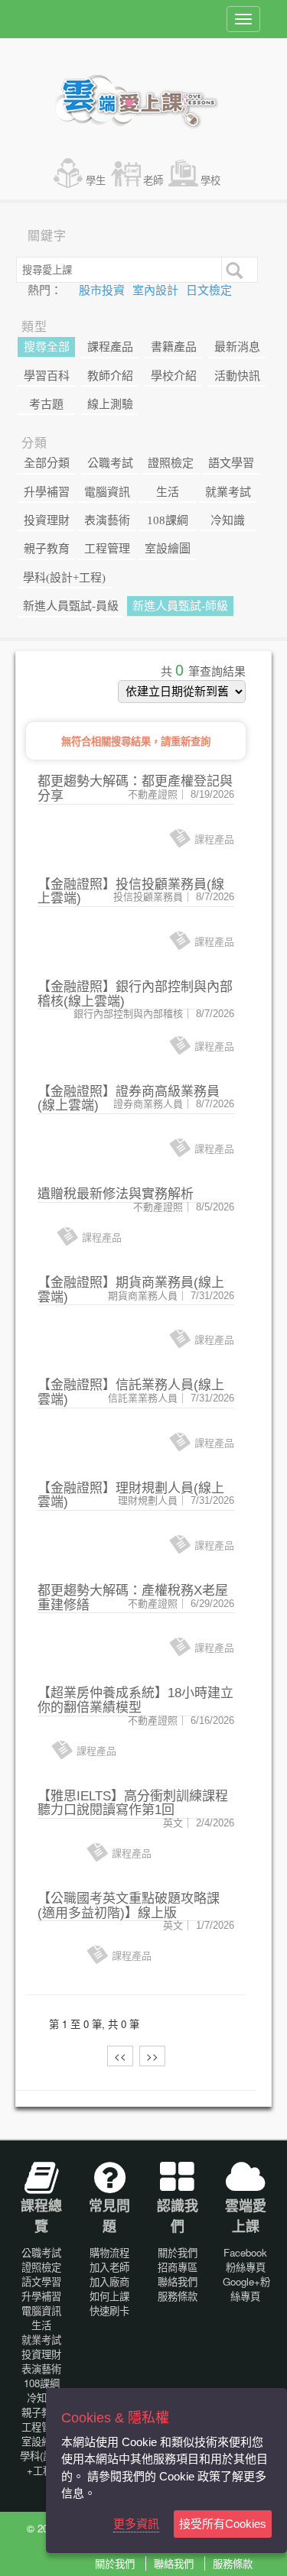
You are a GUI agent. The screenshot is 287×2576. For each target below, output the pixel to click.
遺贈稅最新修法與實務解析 (116, 1194)
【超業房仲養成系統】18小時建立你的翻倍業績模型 (135, 1700)
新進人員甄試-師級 (180, 606)
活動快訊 (237, 376)
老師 (153, 180)
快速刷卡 (109, 2310)
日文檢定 (209, 290)
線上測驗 (110, 404)
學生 (96, 180)
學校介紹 (174, 376)
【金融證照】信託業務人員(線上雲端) (131, 1392)
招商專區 (178, 2267)
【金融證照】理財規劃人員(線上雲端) (131, 1495)
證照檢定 (171, 463)
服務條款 (178, 2296)
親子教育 (47, 549)
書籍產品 (174, 347)
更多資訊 (136, 2524)
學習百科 (47, 376)
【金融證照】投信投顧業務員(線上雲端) (131, 892)
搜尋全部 (47, 347)
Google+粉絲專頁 (246, 2289)
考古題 (46, 404)
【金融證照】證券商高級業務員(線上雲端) (129, 1099)
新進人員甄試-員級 (71, 606)
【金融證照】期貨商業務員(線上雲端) (131, 1290)
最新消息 (237, 347)
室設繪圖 (168, 549)
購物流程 (109, 2252)
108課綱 (168, 520)
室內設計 (157, 290)
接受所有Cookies (223, 2524)
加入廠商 (109, 2281)
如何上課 (109, 2296)
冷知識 (228, 520)
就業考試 (228, 492)
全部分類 (47, 463)
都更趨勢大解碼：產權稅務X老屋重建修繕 (133, 1598)
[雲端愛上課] (143, 103)
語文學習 (231, 463)
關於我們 (178, 2252)
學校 (210, 180)
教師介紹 (110, 376)
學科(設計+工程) (64, 578)
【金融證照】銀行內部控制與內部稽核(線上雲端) (135, 994)
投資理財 (47, 520)
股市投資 (103, 290)
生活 (168, 492)
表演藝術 (107, 520)
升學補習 (47, 492)
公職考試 (110, 463)
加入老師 (109, 2267)
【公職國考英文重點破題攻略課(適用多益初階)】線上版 (129, 1906)
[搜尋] (233, 269)
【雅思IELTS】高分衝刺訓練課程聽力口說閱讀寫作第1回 (133, 1803)
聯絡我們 (178, 2281)
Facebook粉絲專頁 (245, 2260)
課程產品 (110, 347)
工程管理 (107, 549)
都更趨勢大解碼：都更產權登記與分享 (135, 789)
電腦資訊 (107, 492)
